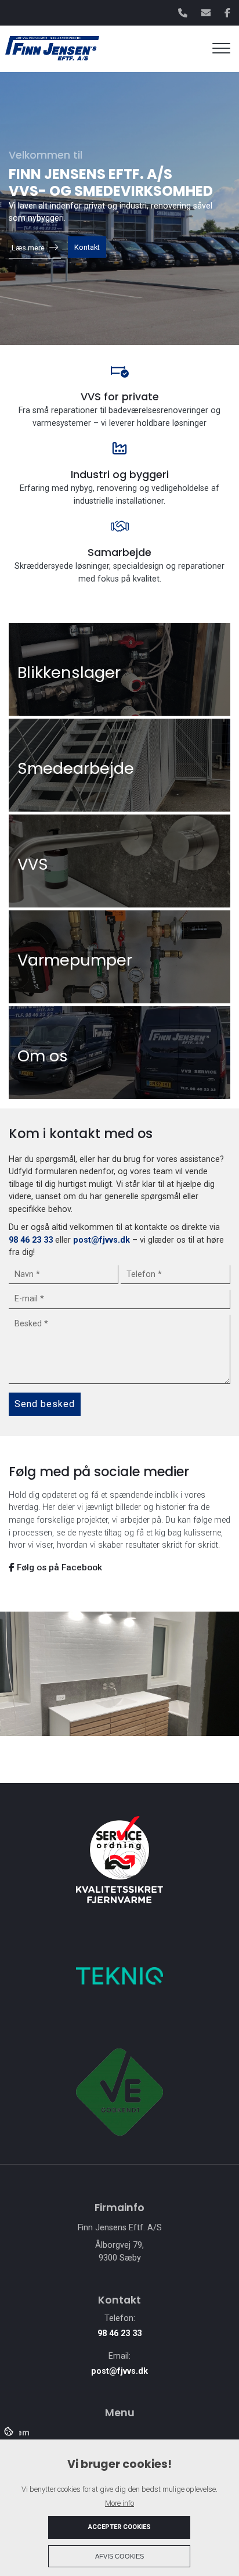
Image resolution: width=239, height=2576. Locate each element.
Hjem (19, 2433)
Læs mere (28, 248)
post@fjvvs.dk (102, 1240)
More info (119, 2503)
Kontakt (87, 247)
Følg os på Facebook (58, 1567)
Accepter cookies (119, 2527)
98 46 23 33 (31, 1240)
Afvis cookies (119, 2556)
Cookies (10, 2431)
